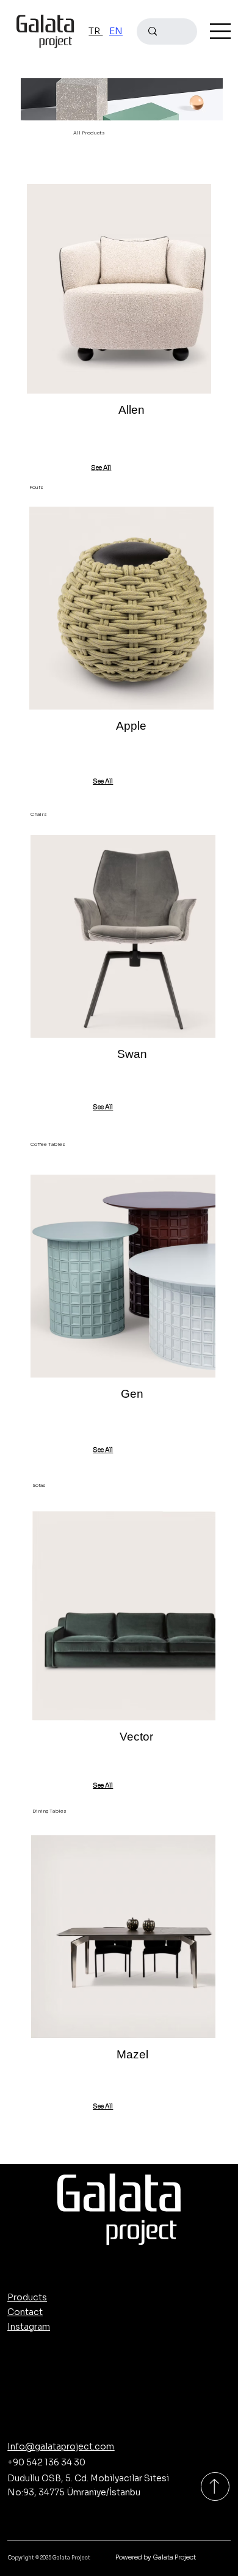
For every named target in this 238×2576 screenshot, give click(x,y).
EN (116, 31)
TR (96, 31)
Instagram (29, 2327)
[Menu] (220, 31)
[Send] (215, 2486)
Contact (25, 2312)
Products (27, 2297)
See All (101, 468)
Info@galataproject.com (61, 2446)
